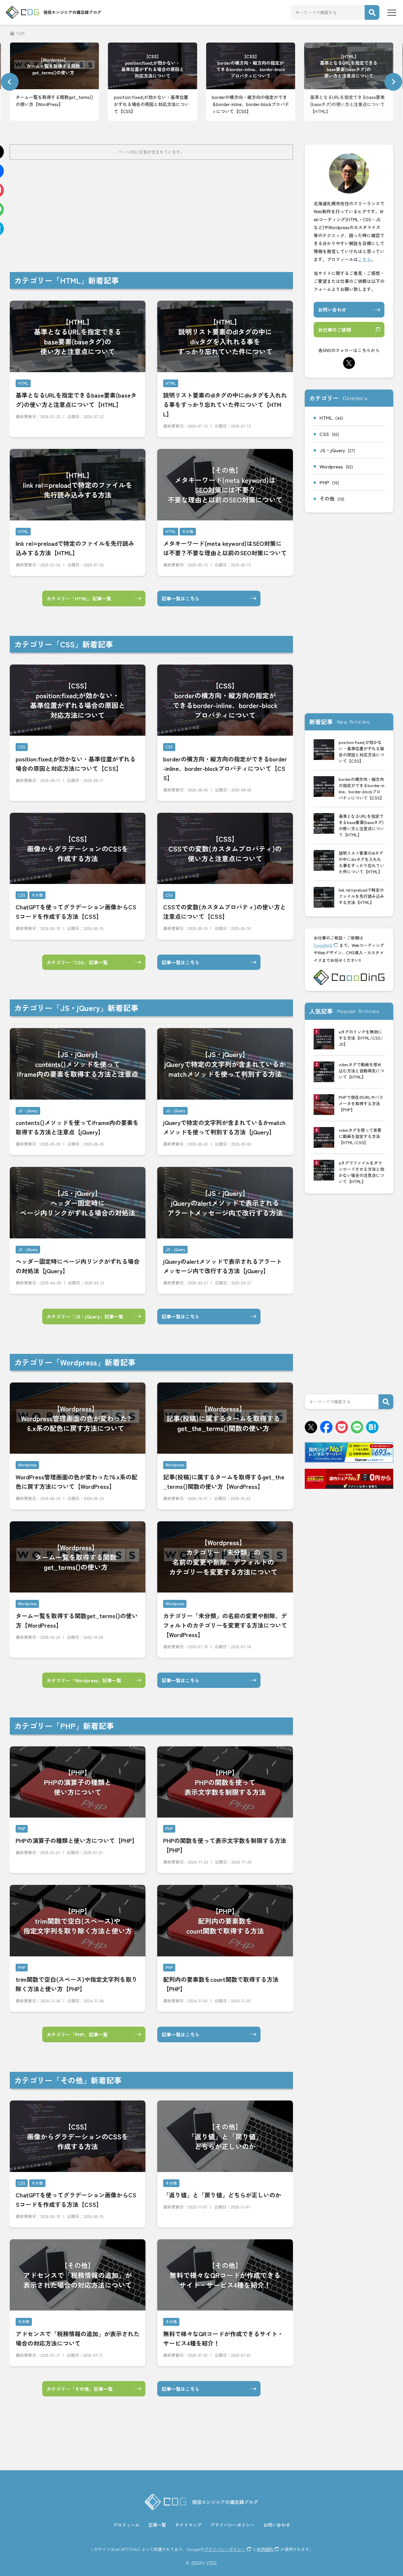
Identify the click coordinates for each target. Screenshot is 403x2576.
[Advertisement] (187, 216)
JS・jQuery (337, 450)
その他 (332, 498)
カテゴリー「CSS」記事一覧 (77, 962)
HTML (331, 417)
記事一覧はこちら (181, 598)
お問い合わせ (332, 310)
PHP (329, 482)
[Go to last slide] (10, 82)
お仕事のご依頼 (335, 330)
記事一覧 (157, 2525)
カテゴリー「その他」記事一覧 (80, 2389)
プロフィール (126, 2525)
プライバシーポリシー (232, 2525)
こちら (364, 259)
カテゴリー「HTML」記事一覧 (79, 598)
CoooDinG (323, 945)
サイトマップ (188, 2525)
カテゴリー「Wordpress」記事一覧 (84, 1680)
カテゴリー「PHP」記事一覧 (77, 2034)
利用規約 (265, 2549)
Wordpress (336, 466)
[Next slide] (393, 82)
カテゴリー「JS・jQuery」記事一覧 (85, 1316)
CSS (329, 434)
